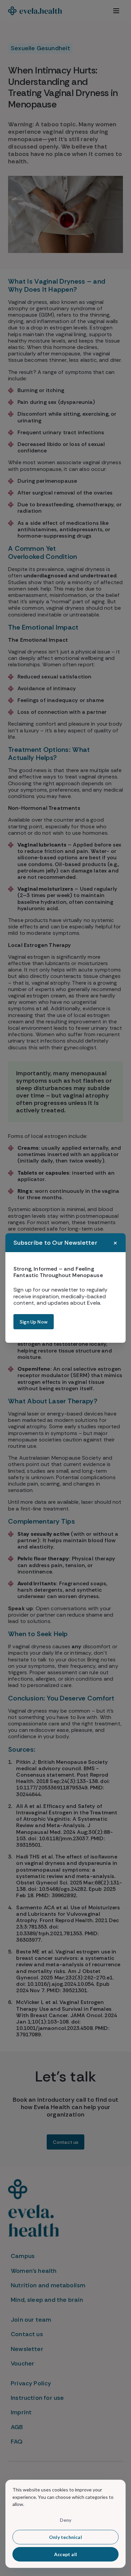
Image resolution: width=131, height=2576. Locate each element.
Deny (66, 2520)
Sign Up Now (34, 1322)
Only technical (65, 2537)
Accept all (65, 2554)
